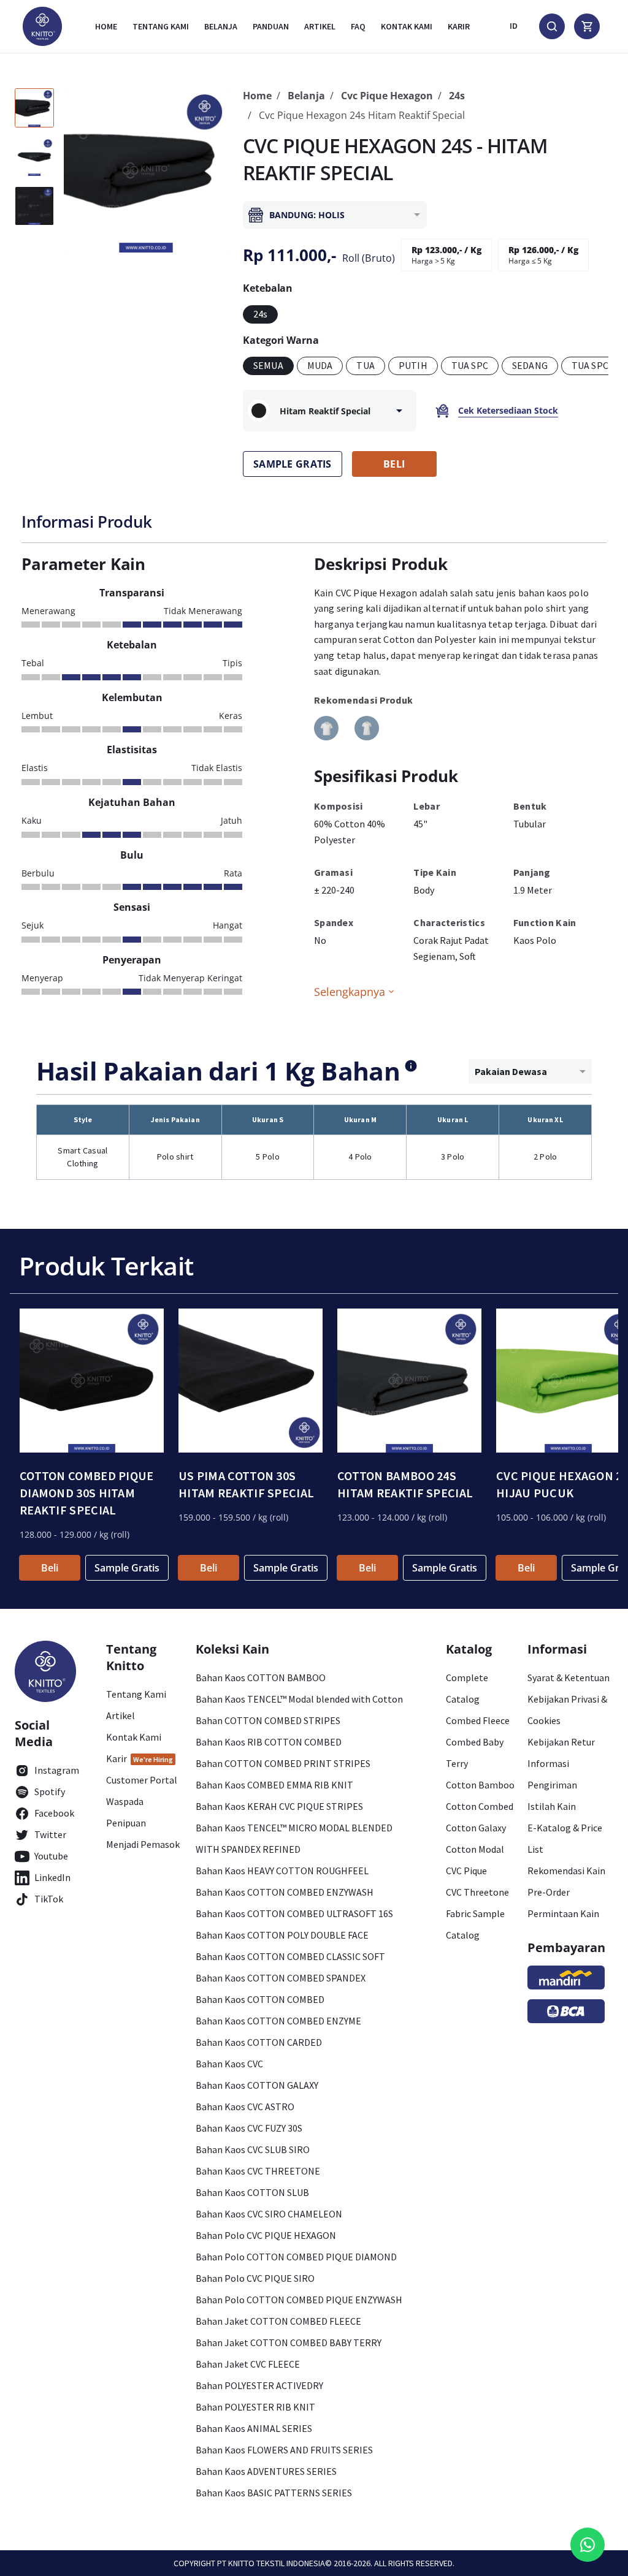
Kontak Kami (134, 1737)
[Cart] (587, 26)
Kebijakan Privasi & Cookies (567, 1710)
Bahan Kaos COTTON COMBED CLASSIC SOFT (290, 1956)
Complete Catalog (467, 1688)
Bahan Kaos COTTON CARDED (259, 2042)
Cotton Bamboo (480, 1785)
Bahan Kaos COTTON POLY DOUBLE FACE (282, 1935)
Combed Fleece (478, 1720)
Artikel (320, 26)
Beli (50, 1568)
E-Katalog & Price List (565, 1838)
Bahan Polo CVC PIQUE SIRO (255, 2278)
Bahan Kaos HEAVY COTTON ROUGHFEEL (282, 1871)
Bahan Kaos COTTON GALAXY (257, 2085)
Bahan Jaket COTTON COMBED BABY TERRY (289, 2342)
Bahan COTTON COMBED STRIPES (268, 1720)
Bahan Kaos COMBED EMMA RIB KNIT (274, 1785)
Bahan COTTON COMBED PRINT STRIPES (283, 1763)
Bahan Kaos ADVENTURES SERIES (266, 2471)
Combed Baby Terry (475, 1753)
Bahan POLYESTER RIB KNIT (255, 2407)
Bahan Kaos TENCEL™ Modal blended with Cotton (299, 1699)
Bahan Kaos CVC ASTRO (245, 2107)
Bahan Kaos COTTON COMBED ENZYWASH (285, 1892)
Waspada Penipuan (126, 1812)
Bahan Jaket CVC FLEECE (248, 2364)
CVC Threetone (477, 1892)
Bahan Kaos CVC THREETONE (258, 2171)
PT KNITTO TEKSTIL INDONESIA (271, 2563)
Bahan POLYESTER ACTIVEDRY (259, 2385)
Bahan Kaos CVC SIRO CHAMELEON (269, 2214)
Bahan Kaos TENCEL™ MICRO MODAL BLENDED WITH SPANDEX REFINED (294, 1838)
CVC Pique (466, 1871)
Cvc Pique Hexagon (387, 96)
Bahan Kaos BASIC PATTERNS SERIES (274, 2493)
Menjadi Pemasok (143, 1844)
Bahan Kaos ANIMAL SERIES (254, 2428)
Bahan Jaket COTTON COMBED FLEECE (278, 2321)
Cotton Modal (475, 1849)
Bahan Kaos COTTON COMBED (260, 1999)
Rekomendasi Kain (566, 1871)
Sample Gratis (127, 1568)
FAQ (358, 26)
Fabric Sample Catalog (475, 1924)
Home (106, 26)
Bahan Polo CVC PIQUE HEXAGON (266, 2235)
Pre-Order (549, 1892)
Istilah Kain (552, 1806)
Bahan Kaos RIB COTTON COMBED (269, 1742)
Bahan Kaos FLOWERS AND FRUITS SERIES (284, 2450)
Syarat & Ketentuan (569, 1677)
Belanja (221, 26)
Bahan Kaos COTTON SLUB (252, 2192)
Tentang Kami (161, 26)
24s (457, 96)
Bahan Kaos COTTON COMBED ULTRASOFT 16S (294, 1913)
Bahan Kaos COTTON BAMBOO (261, 1677)
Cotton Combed (480, 1806)
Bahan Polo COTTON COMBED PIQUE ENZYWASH (299, 2300)
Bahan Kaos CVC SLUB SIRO (253, 2149)
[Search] (552, 26)
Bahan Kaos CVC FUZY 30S (249, 2128)
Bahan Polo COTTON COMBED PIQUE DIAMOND (296, 2257)
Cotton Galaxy (476, 1828)
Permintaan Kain (563, 1913)
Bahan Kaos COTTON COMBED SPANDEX (281, 1978)
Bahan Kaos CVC (229, 2064)
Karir (459, 26)
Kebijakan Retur (561, 1742)
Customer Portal (142, 1780)
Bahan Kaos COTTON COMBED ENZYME (278, 2021)
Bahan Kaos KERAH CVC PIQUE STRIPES (279, 1806)
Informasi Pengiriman (552, 1774)
